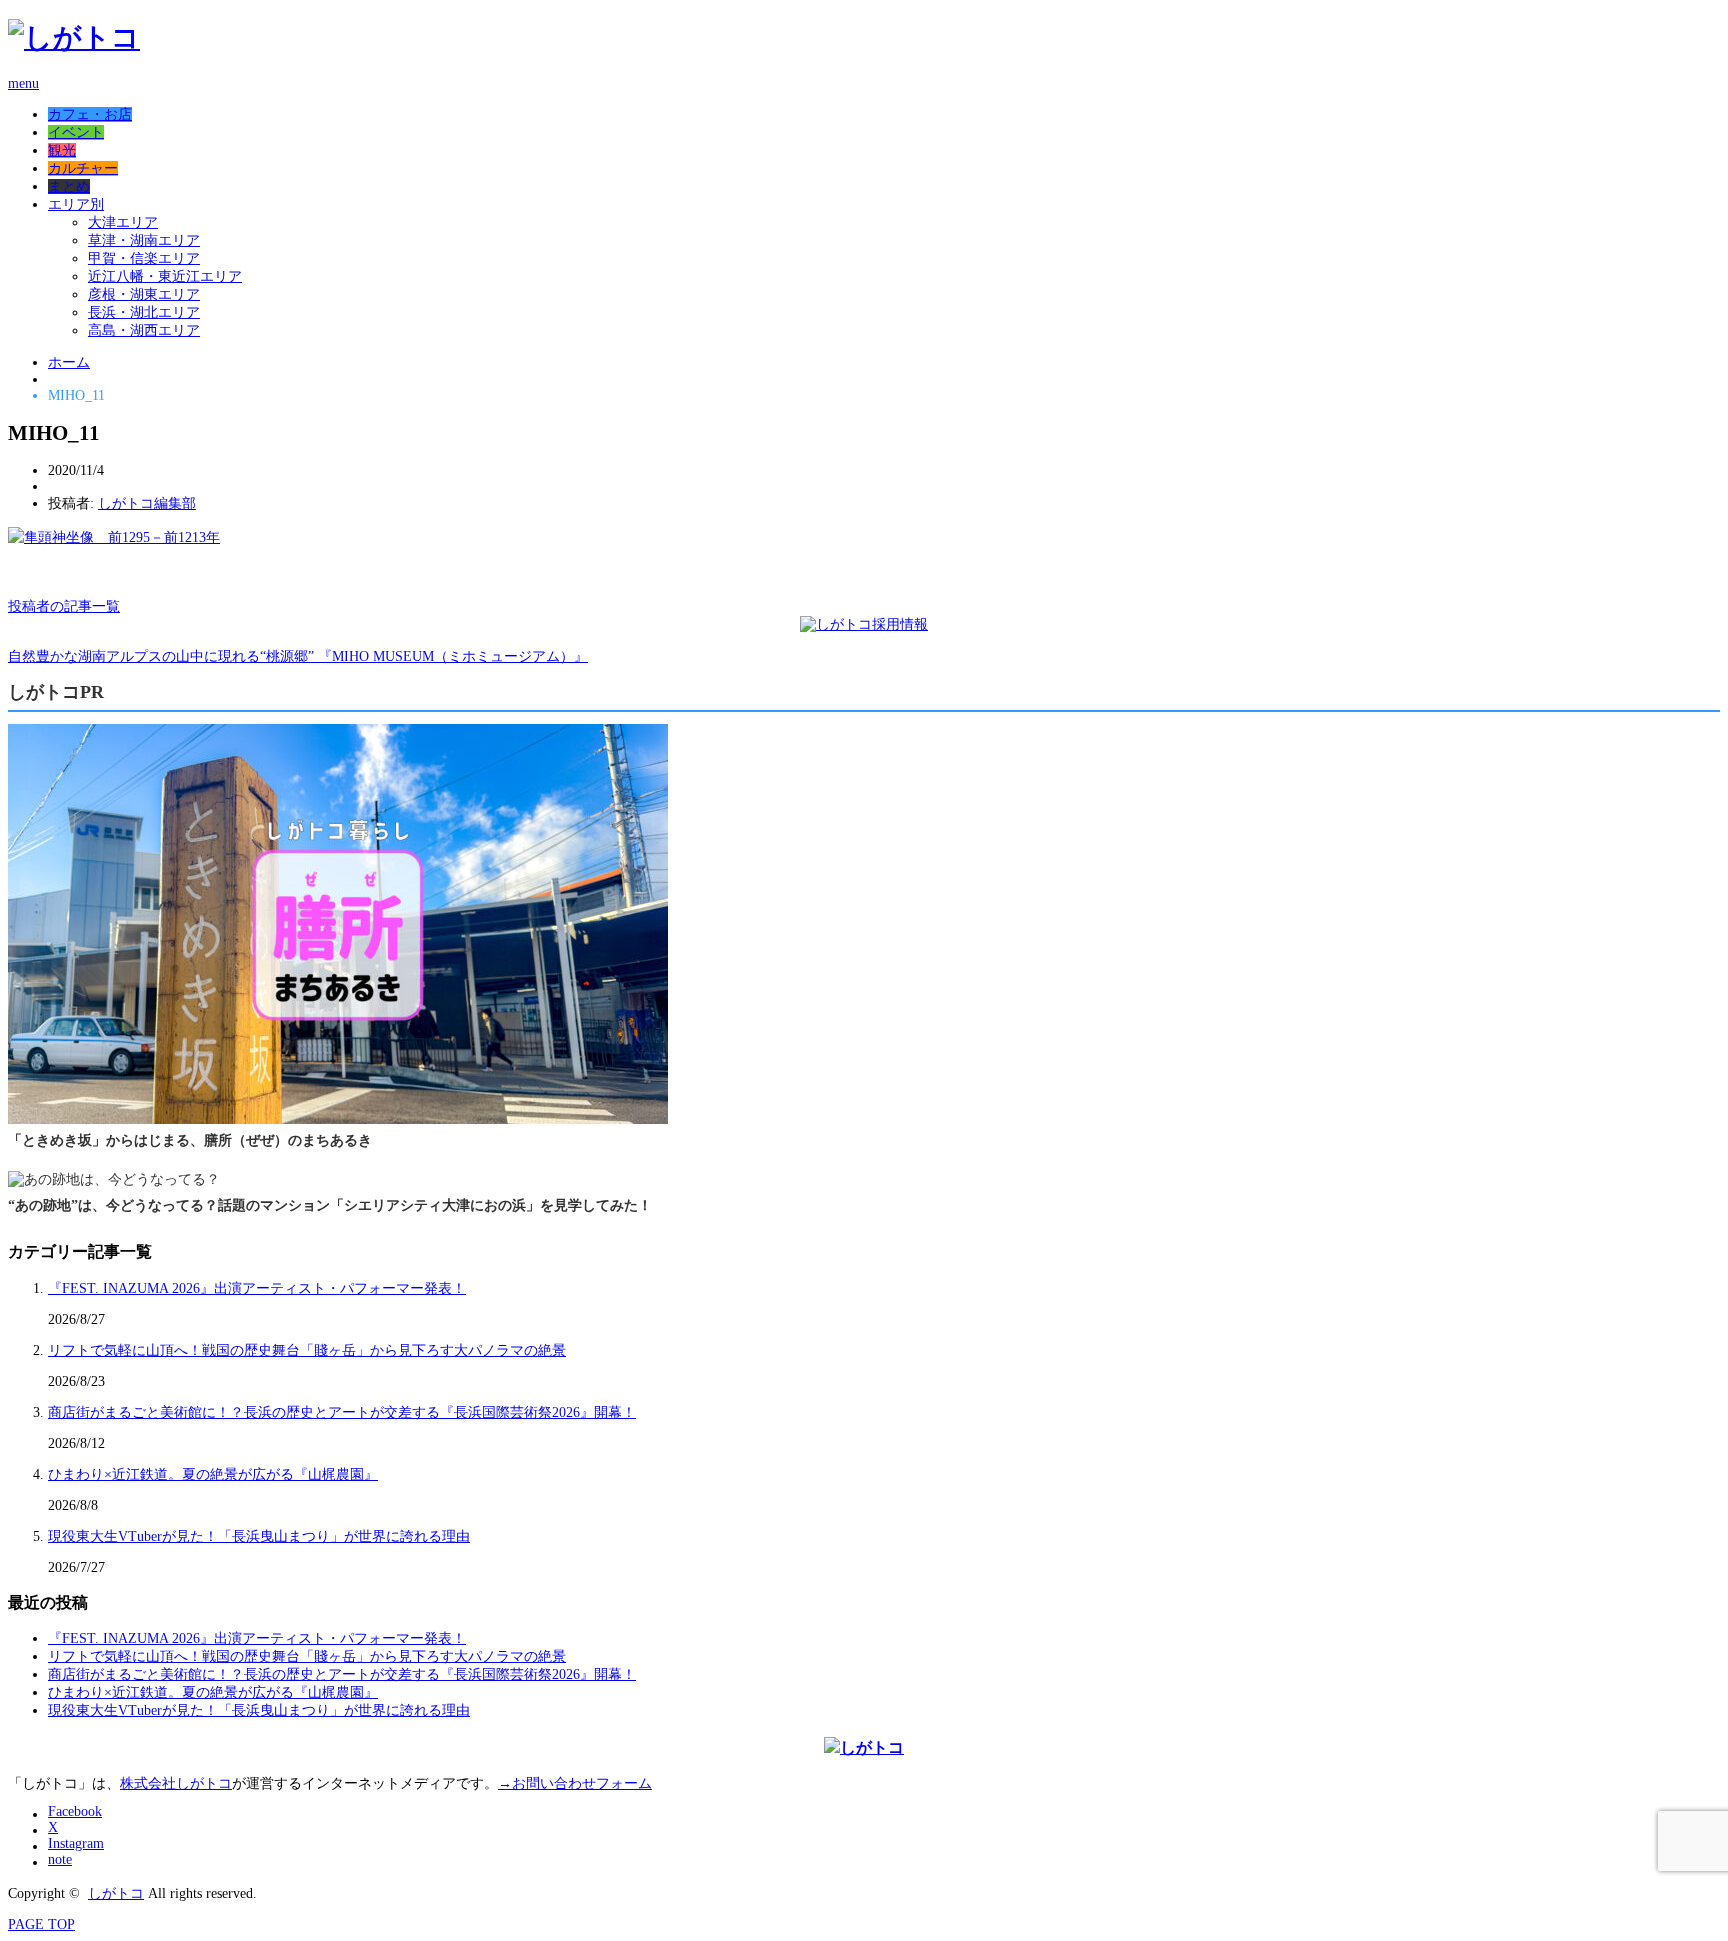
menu (23, 83)
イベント (76, 132)
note (60, 1859)
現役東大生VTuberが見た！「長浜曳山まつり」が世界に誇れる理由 (259, 1536)
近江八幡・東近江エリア (165, 276)
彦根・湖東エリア (144, 294)
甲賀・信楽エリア (144, 258)
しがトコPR (56, 692)
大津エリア (123, 222)
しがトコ (116, 1893)
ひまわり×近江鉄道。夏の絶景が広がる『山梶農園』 (213, 1474)
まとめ (69, 186)
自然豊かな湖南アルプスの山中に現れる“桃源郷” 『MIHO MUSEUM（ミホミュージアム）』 (298, 656)
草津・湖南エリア (144, 240)
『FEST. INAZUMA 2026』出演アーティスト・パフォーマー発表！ (257, 1288)
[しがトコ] (74, 37)
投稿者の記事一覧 (64, 606)
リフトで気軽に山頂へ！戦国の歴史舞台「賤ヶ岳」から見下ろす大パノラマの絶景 (307, 1350)
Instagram (76, 1843)
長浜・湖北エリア (144, 312)
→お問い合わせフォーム (575, 1783)
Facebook (75, 1811)
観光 (62, 150)
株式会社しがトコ (176, 1783)
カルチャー (83, 168)
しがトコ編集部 (147, 503)
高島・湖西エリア (144, 330)
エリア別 (76, 204)
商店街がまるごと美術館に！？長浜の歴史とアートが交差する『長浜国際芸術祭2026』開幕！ (342, 1412)
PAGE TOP (41, 1924)
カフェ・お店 (90, 114)
